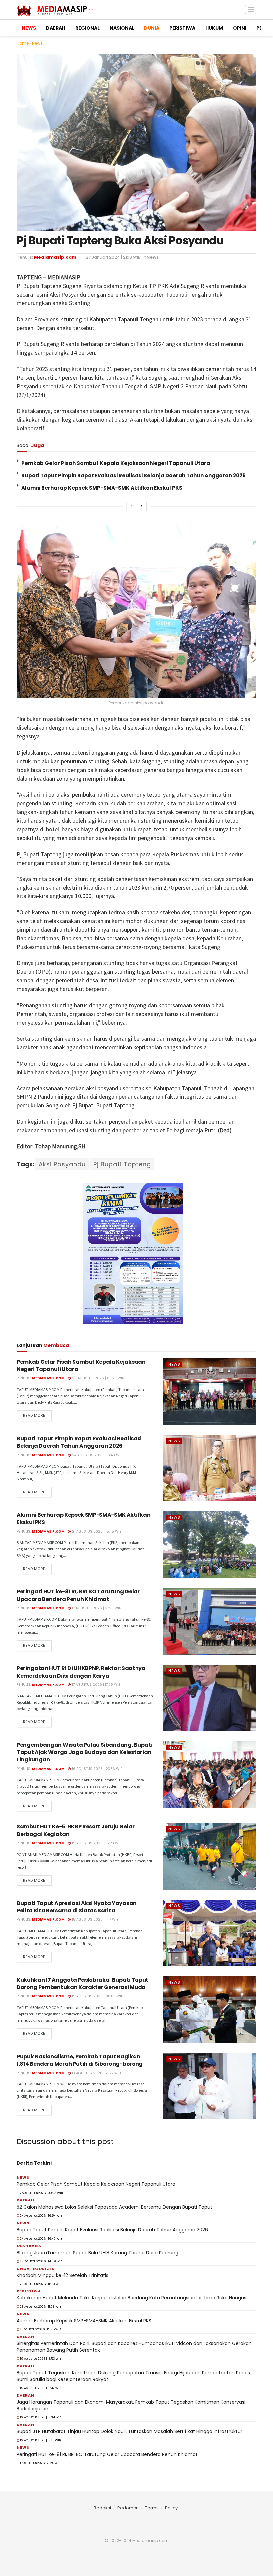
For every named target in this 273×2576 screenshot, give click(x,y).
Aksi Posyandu (62, 1164)
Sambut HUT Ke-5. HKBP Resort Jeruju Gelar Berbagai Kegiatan (76, 1830)
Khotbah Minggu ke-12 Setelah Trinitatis (62, 2275)
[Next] (142, 506)
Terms (152, 2508)
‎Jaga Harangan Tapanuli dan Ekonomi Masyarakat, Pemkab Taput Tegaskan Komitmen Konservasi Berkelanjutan (131, 2405)
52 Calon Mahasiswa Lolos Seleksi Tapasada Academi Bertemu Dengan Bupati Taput (115, 2207)
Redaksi (102, 2508)
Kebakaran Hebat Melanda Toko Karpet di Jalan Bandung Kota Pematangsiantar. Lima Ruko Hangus (132, 2298)
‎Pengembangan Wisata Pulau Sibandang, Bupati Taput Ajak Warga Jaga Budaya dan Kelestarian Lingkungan (85, 1752)
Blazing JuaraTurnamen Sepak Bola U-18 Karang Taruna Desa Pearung (98, 2253)
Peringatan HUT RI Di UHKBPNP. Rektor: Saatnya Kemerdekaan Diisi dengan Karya (81, 1672)
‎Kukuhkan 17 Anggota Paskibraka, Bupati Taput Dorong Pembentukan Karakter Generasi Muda (83, 1983)
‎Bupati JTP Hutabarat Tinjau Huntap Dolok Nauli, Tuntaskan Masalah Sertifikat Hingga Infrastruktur (130, 2431)
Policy (171, 2508)
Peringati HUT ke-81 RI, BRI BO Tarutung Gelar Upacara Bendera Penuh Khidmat (78, 1595)
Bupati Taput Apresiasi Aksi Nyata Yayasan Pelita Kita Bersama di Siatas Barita (77, 1907)
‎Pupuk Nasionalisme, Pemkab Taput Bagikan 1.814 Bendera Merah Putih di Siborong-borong (80, 2060)
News (37, 43)
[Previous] (131, 506)
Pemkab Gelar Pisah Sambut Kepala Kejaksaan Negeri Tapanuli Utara (116, 463)
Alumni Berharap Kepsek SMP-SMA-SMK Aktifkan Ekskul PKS (102, 488)
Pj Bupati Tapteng (122, 1164)
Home (23, 43)
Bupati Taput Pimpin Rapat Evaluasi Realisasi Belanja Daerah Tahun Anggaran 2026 (134, 475)
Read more (34, 1415)
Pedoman (128, 2508)
